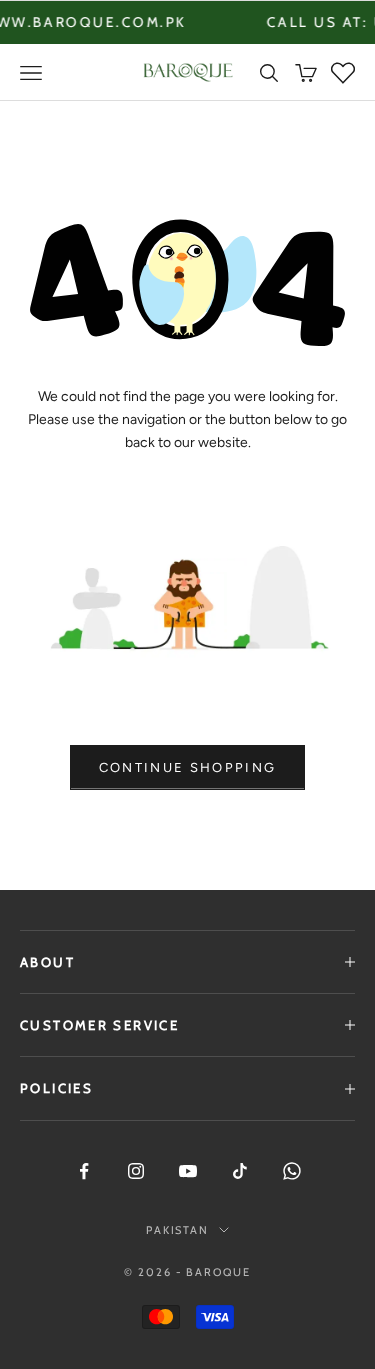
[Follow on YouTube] (188, 1171)
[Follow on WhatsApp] (292, 1171)
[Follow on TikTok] (240, 1171)
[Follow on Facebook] (84, 1171)
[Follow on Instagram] (136, 1171)
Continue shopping (188, 767)
